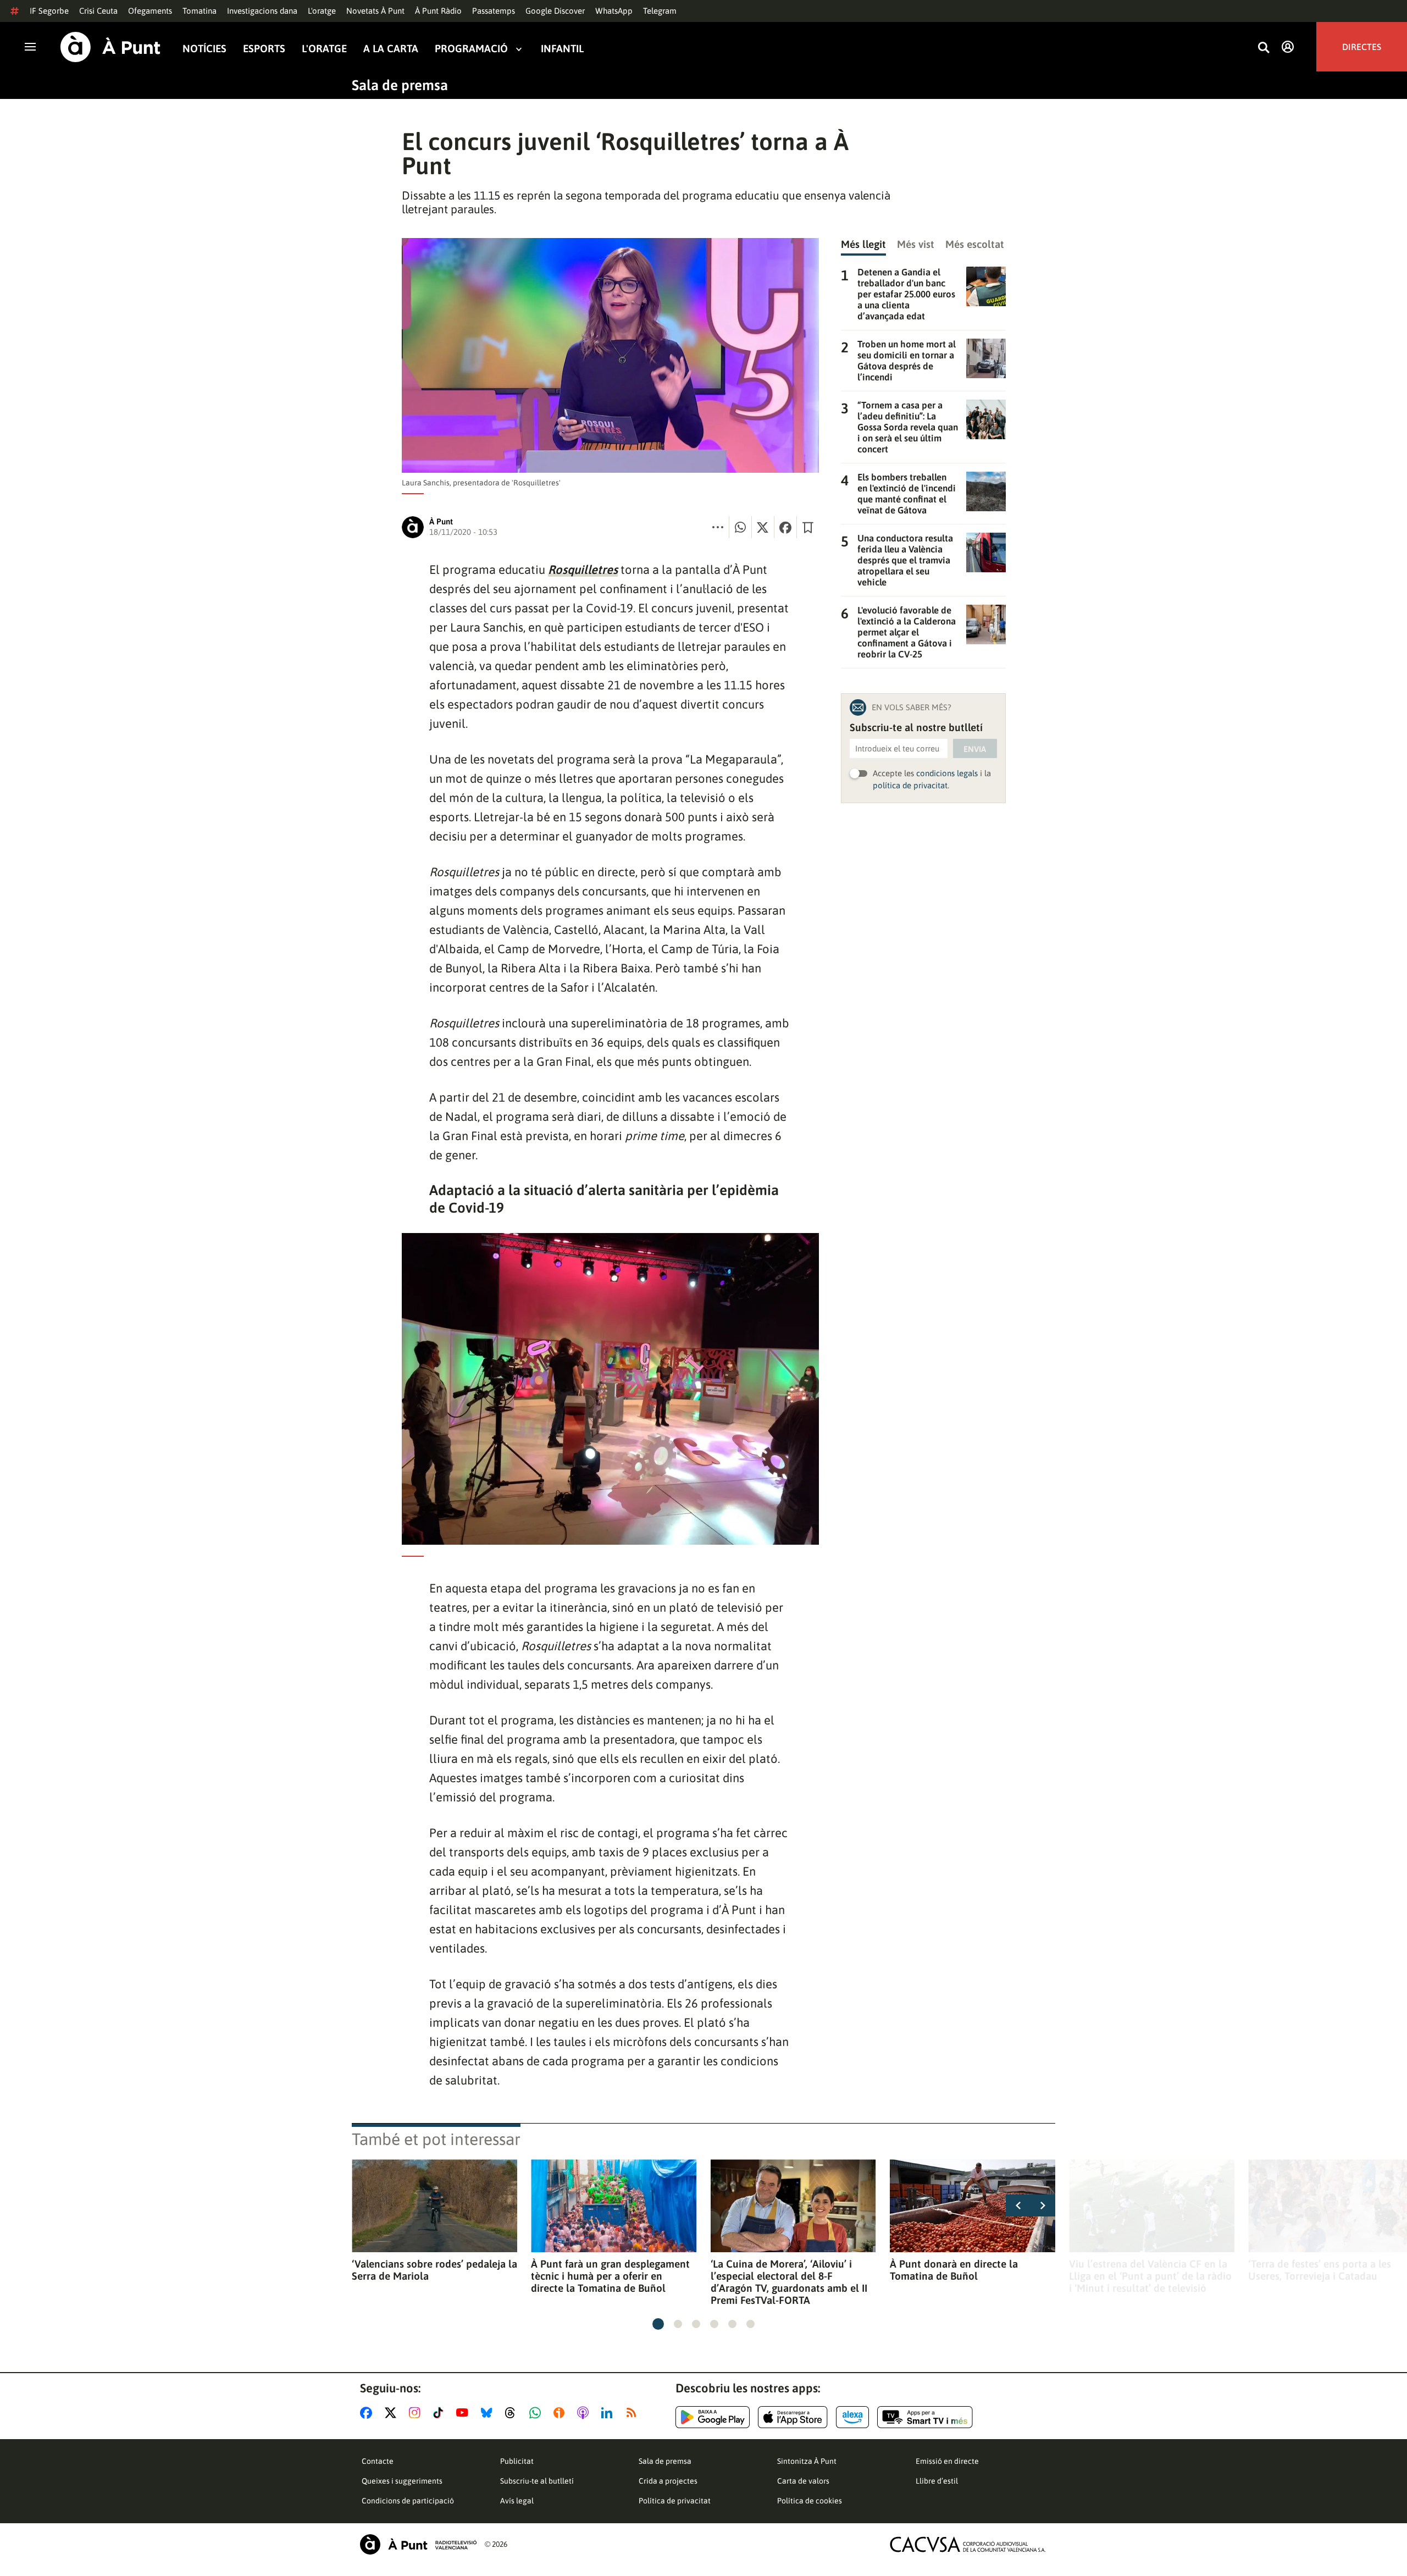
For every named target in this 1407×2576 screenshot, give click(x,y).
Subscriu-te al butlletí (537, 2481)
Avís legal (517, 2501)
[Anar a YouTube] (464, 2413)
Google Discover (555, 11)
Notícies (204, 49)
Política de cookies (810, 2501)
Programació (471, 49)
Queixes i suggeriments (402, 2481)
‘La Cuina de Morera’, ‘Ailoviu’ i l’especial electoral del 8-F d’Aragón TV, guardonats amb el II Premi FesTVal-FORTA (789, 2282)
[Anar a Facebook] (368, 2413)
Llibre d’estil (937, 2481)
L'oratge (322, 11)
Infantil (562, 49)
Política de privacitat (675, 2501)
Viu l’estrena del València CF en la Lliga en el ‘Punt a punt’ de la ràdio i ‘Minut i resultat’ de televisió (1150, 2276)
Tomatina (200, 11)
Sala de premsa (400, 85)
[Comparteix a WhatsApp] (740, 527)
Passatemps (494, 11)
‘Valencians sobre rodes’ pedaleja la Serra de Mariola (434, 2270)
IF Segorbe (49, 11)
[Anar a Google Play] (713, 2417)
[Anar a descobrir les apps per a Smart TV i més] (925, 2417)
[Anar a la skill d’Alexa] (852, 2417)
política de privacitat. (911, 785)
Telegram (660, 11)
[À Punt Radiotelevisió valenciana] (418, 2544)
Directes (1362, 47)
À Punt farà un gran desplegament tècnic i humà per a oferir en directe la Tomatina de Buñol (610, 2276)
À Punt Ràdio (438, 11)
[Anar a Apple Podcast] (585, 2413)
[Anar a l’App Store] (793, 2417)
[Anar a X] (393, 2413)
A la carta (391, 49)
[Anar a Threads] (513, 2413)
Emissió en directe (947, 2461)
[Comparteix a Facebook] (785, 527)
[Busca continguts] (1264, 48)
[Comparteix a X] (763, 527)
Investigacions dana (262, 11)
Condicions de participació (408, 2501)
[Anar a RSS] (634, 2413)
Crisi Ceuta (98, 11)
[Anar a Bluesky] (489, 2413)
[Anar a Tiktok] (441, 2413)
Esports (264, 49)
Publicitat (517, 2461)
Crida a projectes (668, 2481)
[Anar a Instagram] (417, 2413)
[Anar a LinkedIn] (609, 2413)
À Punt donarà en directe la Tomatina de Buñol (954, 2270)
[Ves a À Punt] (110, 47)
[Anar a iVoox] (561, 2413)
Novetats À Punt (375, 11)
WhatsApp (614, 11)
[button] (658, 2324)
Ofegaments (150, 11)
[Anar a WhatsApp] (537, 2413)
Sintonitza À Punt (807, 2461)
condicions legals (947, 773)
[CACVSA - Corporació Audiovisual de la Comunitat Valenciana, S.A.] (968, 2544)
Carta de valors (803, 2481)
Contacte (378, 2461)
